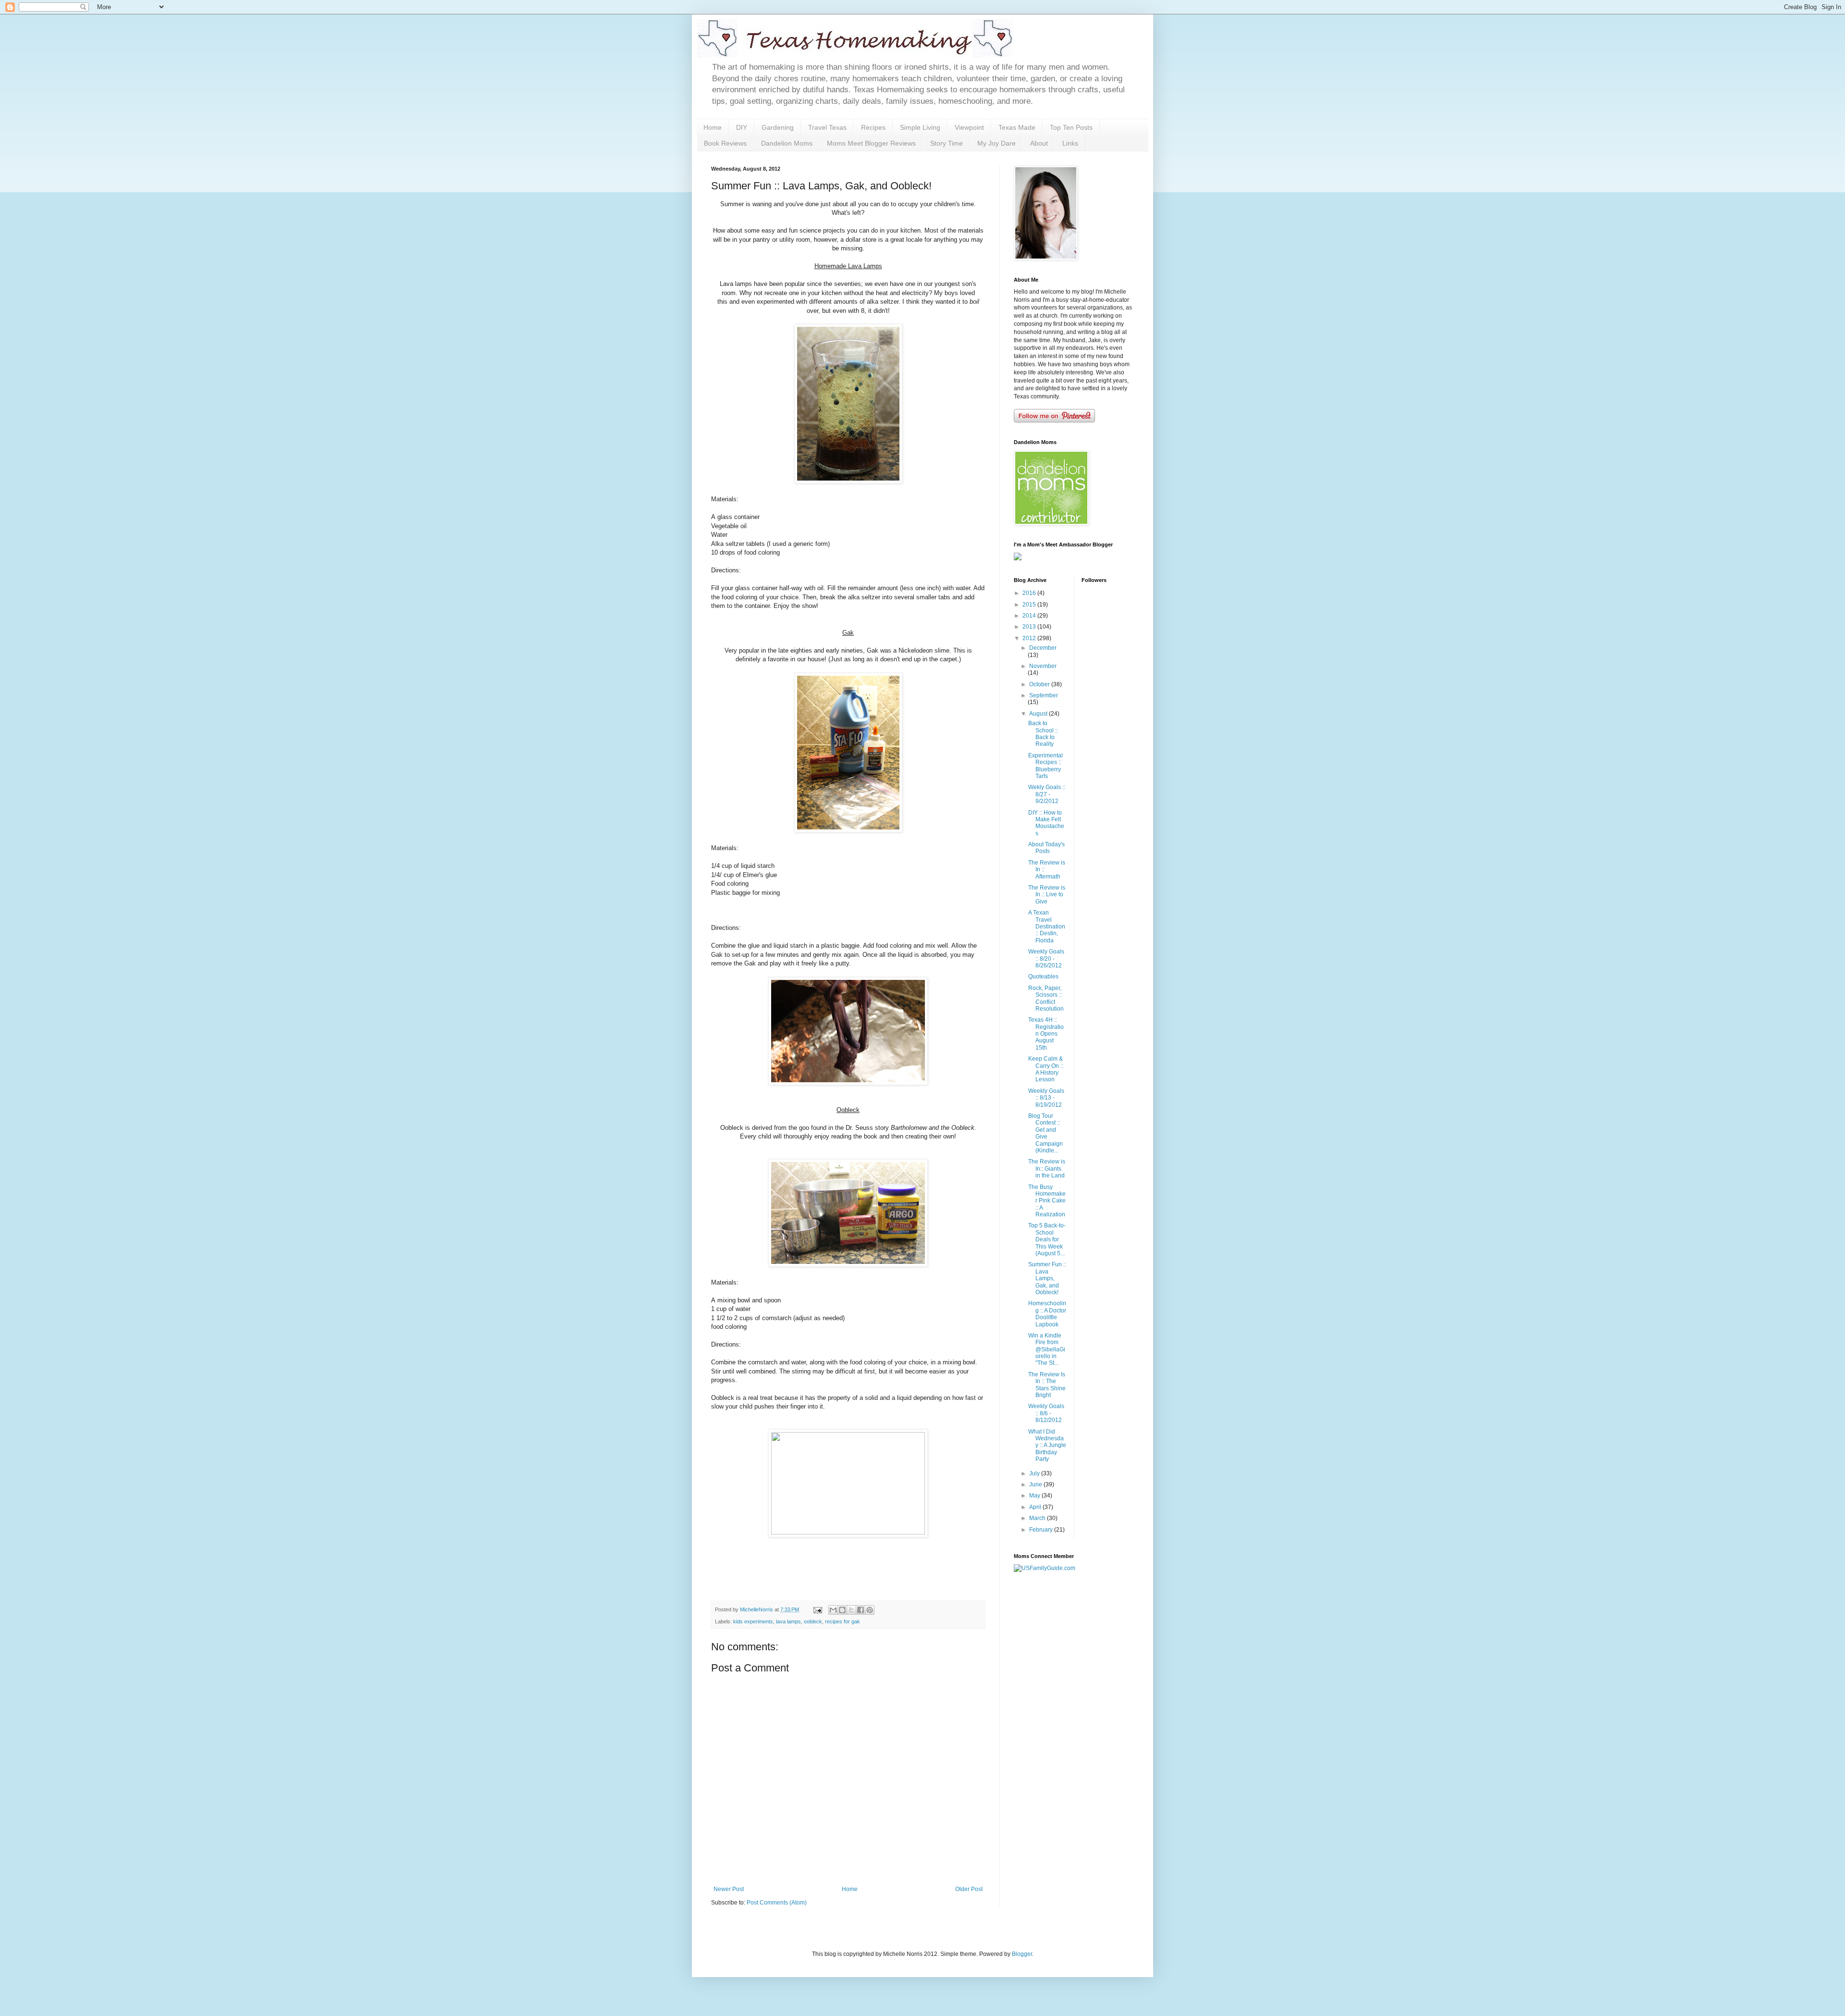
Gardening (778, 127)
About (1039, 143)
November (1043, 666)
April (1036, 1507)
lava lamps (788, 1621)
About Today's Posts (1046, 848)
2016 (1030, 593)
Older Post (969, 1889)
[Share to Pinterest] (870, 1610)
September (1044, 695)
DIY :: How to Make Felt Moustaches (1046, 823)
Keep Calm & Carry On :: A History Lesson (1046, 1069)
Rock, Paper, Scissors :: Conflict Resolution (1046, 998)
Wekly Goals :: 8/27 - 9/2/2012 (1047, 794)
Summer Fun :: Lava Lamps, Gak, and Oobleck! (1047, 1278)
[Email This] (833, 1610)
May (1035, 1496)
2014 (1030, 616)
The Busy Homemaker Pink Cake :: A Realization (1047, 1201)
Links (1070, 143)
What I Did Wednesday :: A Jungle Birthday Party (1047, 1446)
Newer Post (729, 1889)
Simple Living (920, 127)
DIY (742, 127)
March (1038, 1518)
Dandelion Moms (787, 143)
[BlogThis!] (842, 1610)
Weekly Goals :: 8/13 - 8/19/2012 (1046, 1098)
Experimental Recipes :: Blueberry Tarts (1045, 766)
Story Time (947, 143)
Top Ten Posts (1071, 127)
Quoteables (1043, 977)
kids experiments (753, 1621)
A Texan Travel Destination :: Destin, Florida (1047, 927)
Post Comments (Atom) (777, 1903)
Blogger (1022, 1954)
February (1042, 1530)
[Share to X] (851, 1610)
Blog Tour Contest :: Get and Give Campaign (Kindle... (1045, 1133)
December (1043, 648)
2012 (1030, 638)
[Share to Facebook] (861, 1610)
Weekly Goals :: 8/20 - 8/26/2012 (1046, 959)
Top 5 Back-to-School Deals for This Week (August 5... (1047, 1239)
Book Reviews (725, 143)
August (1039, 714)
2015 (1030, 605)
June (1036, 1484)
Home (713, 127)
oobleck (813, 1621)
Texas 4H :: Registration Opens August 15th (1046, 1034)
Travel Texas (827, 127)
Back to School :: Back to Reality (1043, 734)
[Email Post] (817, 1609)
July (1035, 1473)
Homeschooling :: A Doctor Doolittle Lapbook (1047, 1314)
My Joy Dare (996, 143)
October (1040, 684)
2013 (1030, 627)
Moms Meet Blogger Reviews (871, 143)
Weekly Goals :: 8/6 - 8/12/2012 (1046, 1413)
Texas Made (1017, 127)
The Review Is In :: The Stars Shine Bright (1047, 1385)
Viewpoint (969, 127)
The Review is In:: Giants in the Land (1047, 1169)
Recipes (873, 127)
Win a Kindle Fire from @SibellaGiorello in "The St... (1047, 1349)
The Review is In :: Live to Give (1047, 895)
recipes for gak (843, 1621)
